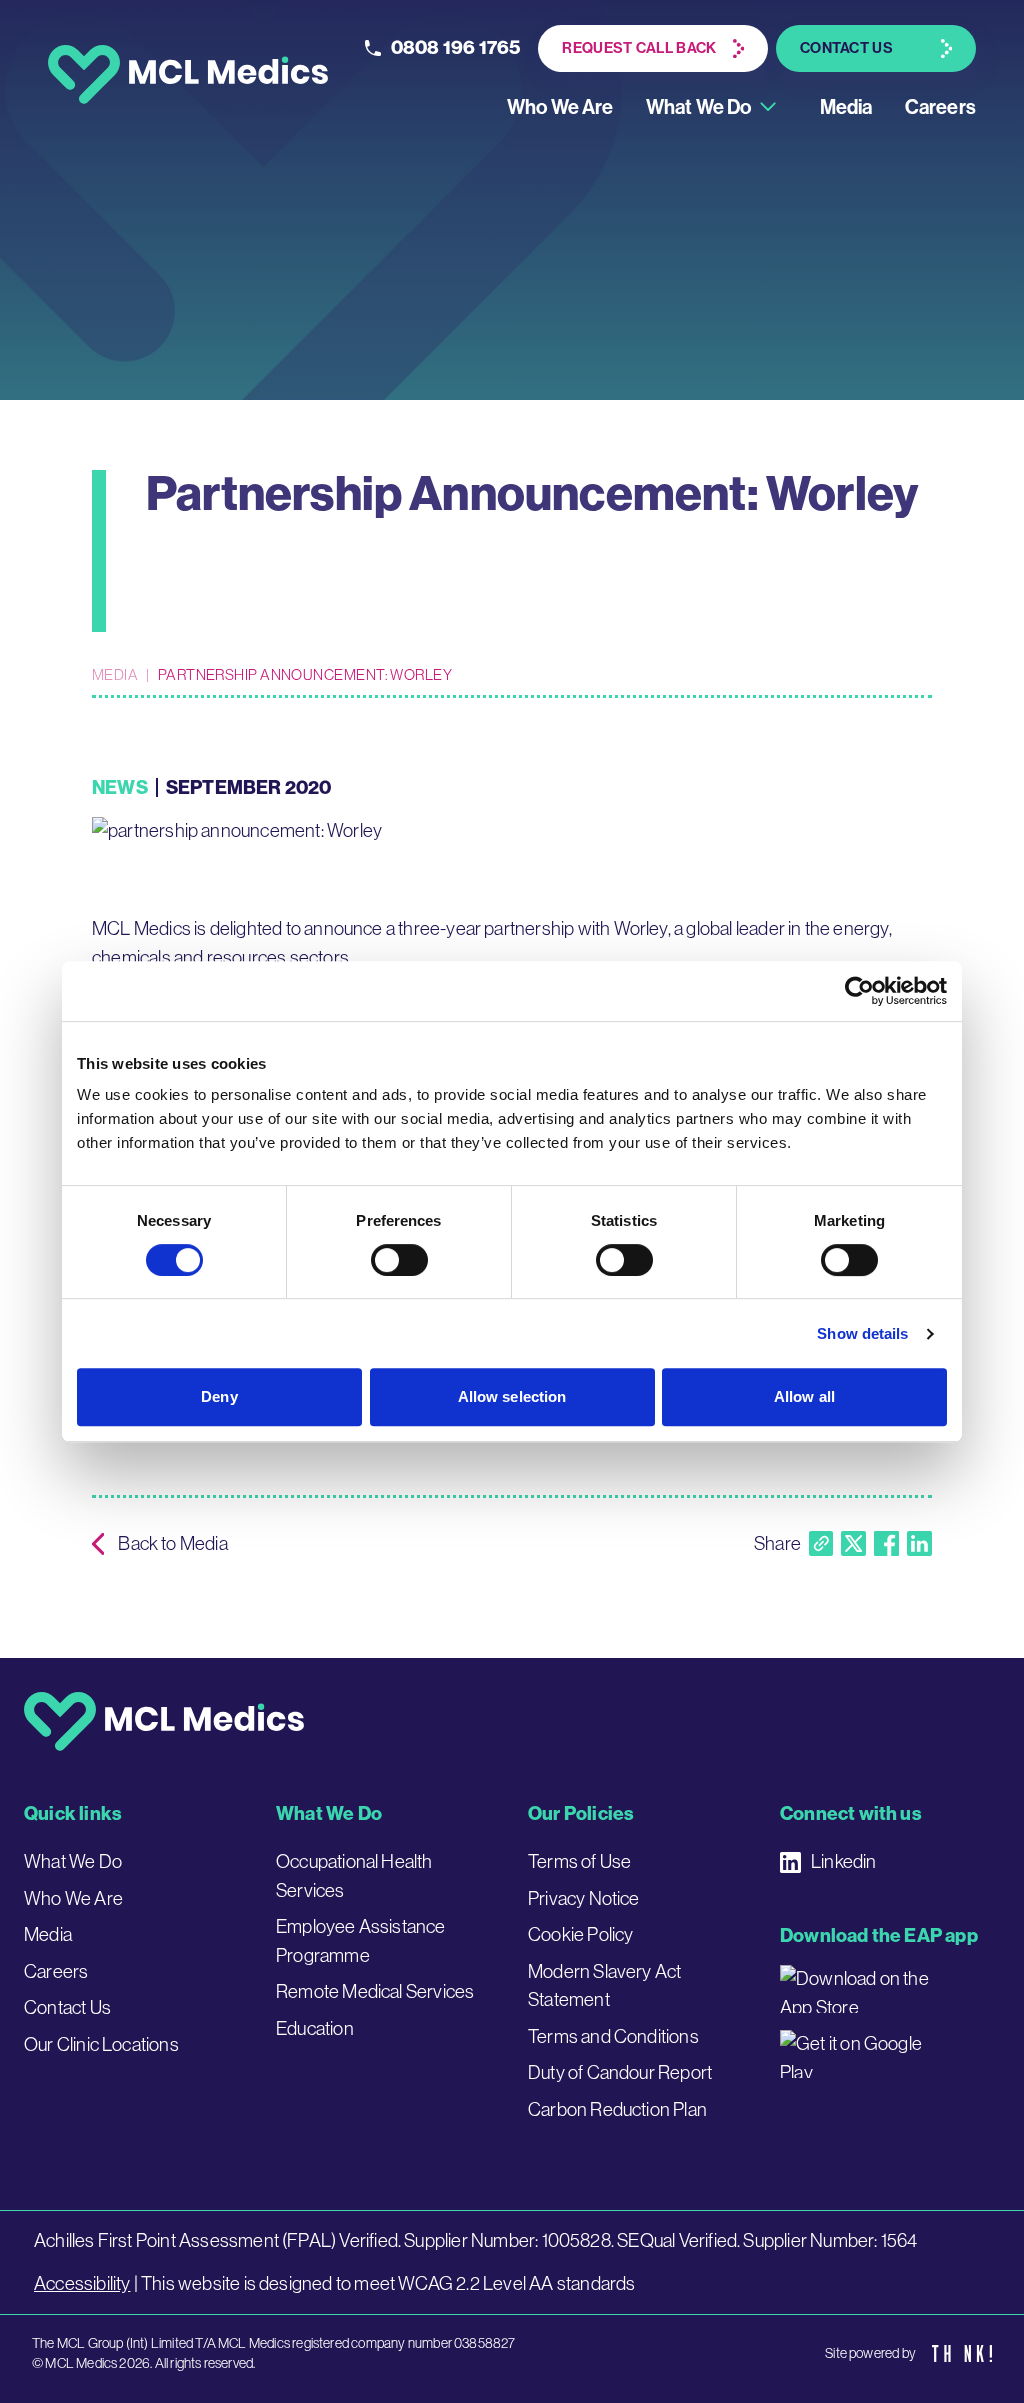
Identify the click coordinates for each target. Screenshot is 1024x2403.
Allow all (804, 1396)
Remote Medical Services (375, 1991)
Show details (862, 1333)
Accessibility (82, 2283)
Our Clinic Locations (101, 2044)
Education (315, 2028)
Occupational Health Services (354, 1876)
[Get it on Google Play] (860, 2054)
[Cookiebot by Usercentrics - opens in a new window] (859, 991)
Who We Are (560, 107)
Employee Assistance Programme (361, 1941)
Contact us (846, 48)
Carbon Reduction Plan (617, 2109)
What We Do (699, 107)
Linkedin (844, 1861)
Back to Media (172, 1543)
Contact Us (67, 2007)
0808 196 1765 (455, 47)
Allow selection (512, 1396)
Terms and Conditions (613, 2036)
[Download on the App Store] (860, 1989)
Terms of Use (579, 1861)
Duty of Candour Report (620, 2072)
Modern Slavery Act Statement (604, 1986)
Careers (940, 107)
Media (846, 107)
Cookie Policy (580, 1934)
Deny (219, 1396)
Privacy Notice (584, 1898)
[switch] (399, 1260)
